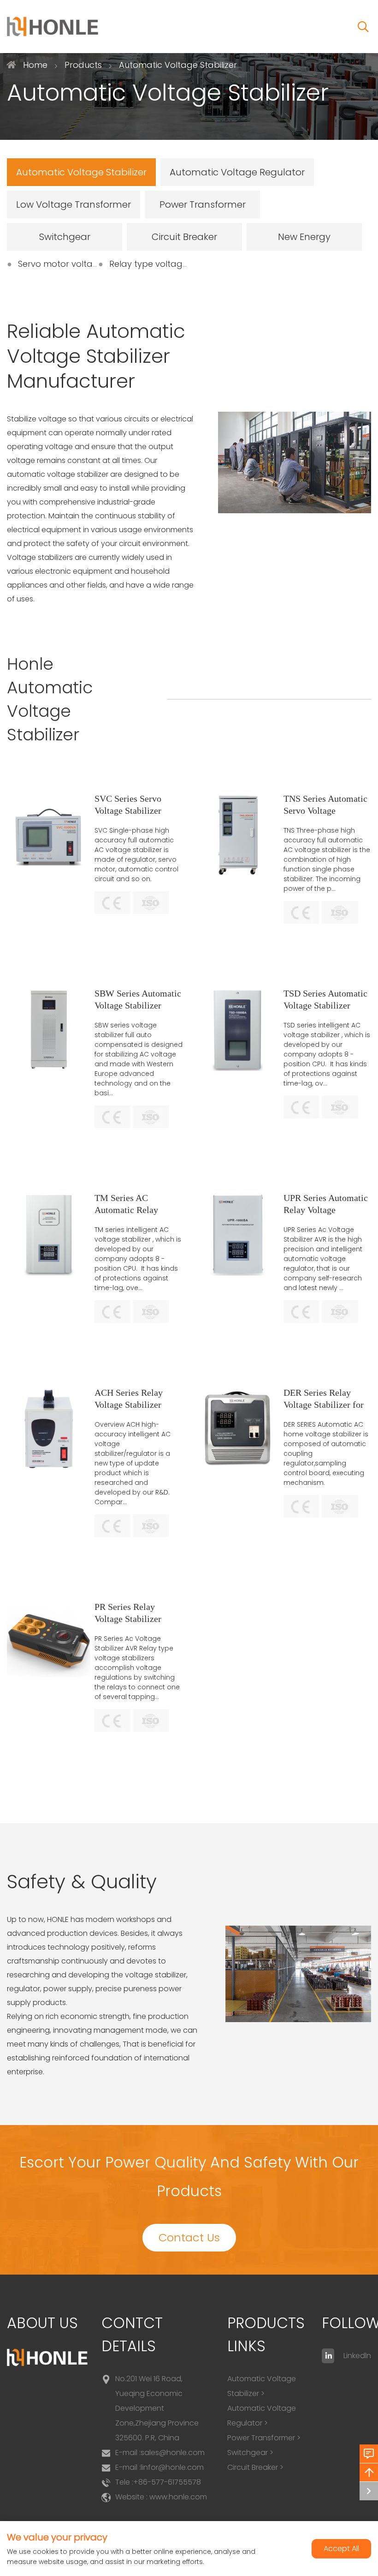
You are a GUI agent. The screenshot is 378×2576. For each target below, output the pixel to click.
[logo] (53, 27)
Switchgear (65, 237)
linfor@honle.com (172, 2467)
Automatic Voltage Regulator (237, 172)
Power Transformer (203, 204)
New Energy (304, 237)
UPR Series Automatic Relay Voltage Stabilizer (326, 1210)
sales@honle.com (173, 2453)
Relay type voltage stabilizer (168, 264)
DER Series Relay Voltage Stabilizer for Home (324, 1405)
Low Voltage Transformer (74, 204)
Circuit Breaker (184, 237)
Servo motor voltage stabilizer (80, 264)
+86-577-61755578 (167, 2482)
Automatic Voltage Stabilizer (81, 172)
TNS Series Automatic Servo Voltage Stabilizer (325, 811)
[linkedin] (328, 2356)
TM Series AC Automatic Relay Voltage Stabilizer (128, 1210)
